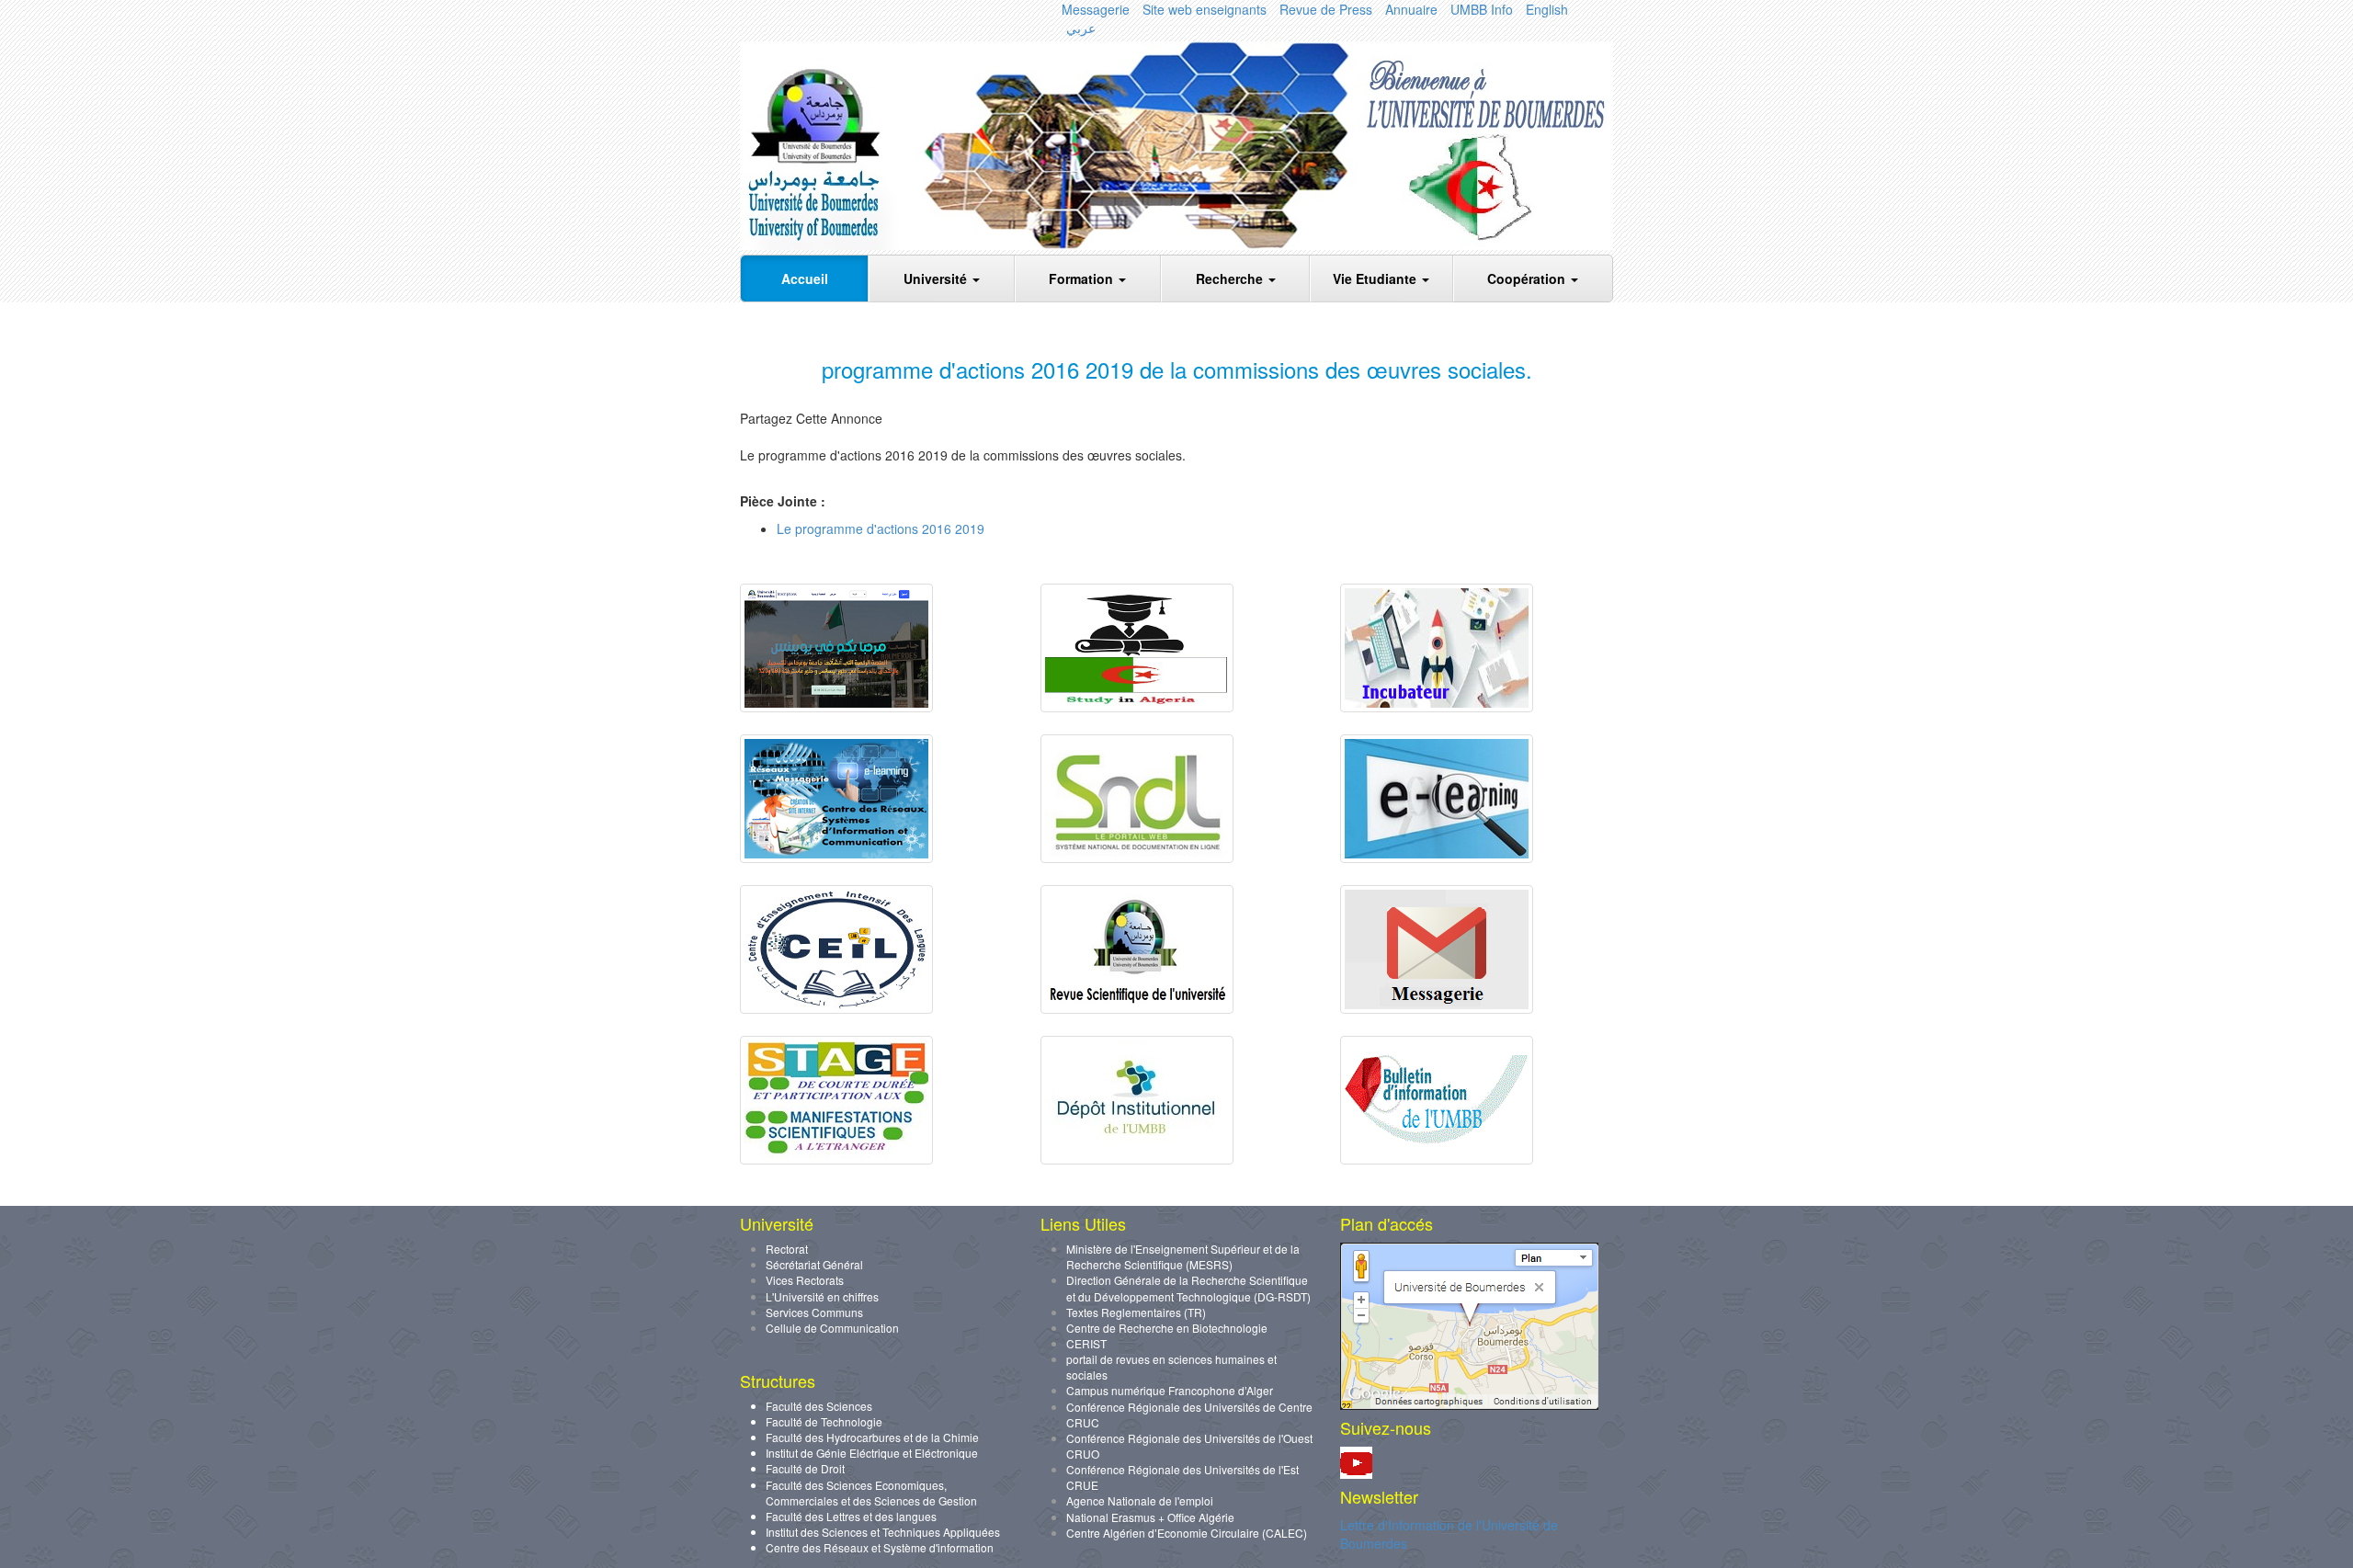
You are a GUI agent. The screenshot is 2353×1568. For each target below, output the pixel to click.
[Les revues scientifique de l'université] (1137, 1008)
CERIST (1086, 1343)
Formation (1083, 278)
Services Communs (814, 1312)
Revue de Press (1326, 9)
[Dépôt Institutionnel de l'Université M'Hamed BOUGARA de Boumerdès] (1137, 1159)
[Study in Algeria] (1137, 707)
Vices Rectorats (805, 1280)
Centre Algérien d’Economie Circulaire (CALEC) (1187, 1533)
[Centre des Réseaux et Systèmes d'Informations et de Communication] (836, 858)
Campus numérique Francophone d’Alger (1170, 1390)
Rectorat (787, 1249)
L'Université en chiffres (822, 1296)
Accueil (805, 278)
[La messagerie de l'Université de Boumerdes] (1437, 1008)
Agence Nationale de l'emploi (1140, 1500)
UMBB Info (1482, 9)
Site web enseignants (1205, 9)
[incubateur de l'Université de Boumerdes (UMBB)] (1437, 707)
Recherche (1231, 278)
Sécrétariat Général (814, 1264)
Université (937, 278)
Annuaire (1411, 9)
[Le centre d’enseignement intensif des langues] (836, 1008)
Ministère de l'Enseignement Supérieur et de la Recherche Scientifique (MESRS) (1183, 1256)
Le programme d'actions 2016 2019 (881, 528)
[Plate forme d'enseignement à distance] (1437, 858)
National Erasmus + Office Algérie (1150, 1517)
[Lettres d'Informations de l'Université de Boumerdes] (1437, 1159)
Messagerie (1096, 9)
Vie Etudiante (1376, 278)
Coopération (1528, 278)
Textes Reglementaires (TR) (1136, 1312)
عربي (1081, 28)
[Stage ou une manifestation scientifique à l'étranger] (836, 1159)
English (1547, 9)
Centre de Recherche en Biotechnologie (1167, 1328)
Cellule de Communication (832, 1328)
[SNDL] (1137, 858)
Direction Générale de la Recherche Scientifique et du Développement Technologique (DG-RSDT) (1188, 1288)
